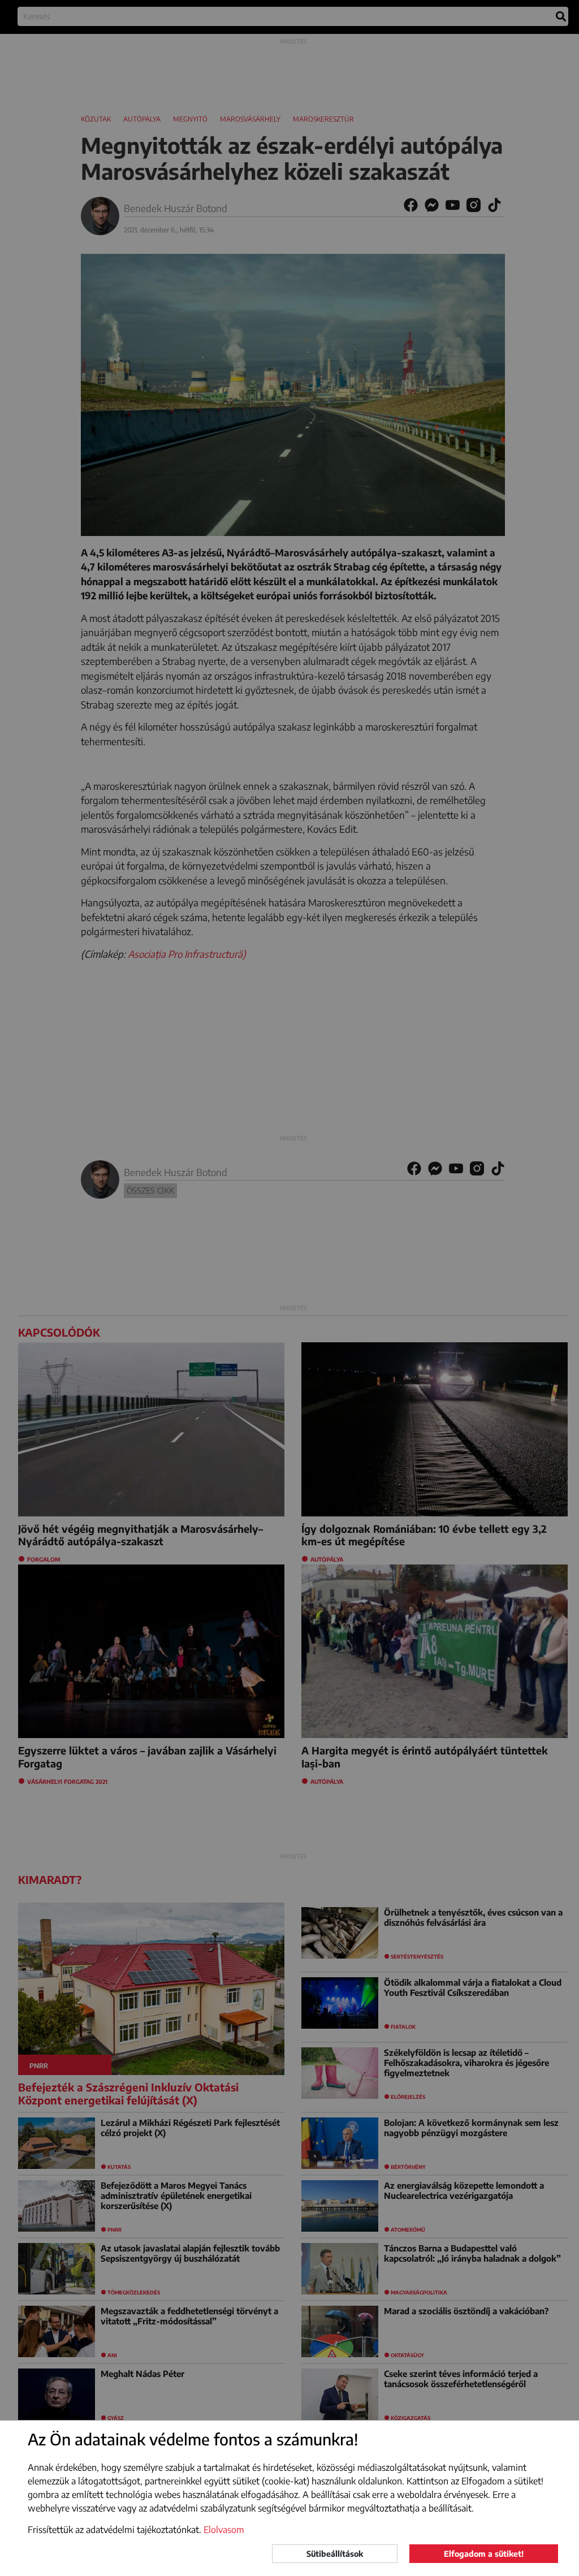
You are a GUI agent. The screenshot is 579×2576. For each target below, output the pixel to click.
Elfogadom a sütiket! (484, 2554)
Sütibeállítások (335, 2554)
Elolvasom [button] (224, 2530)
